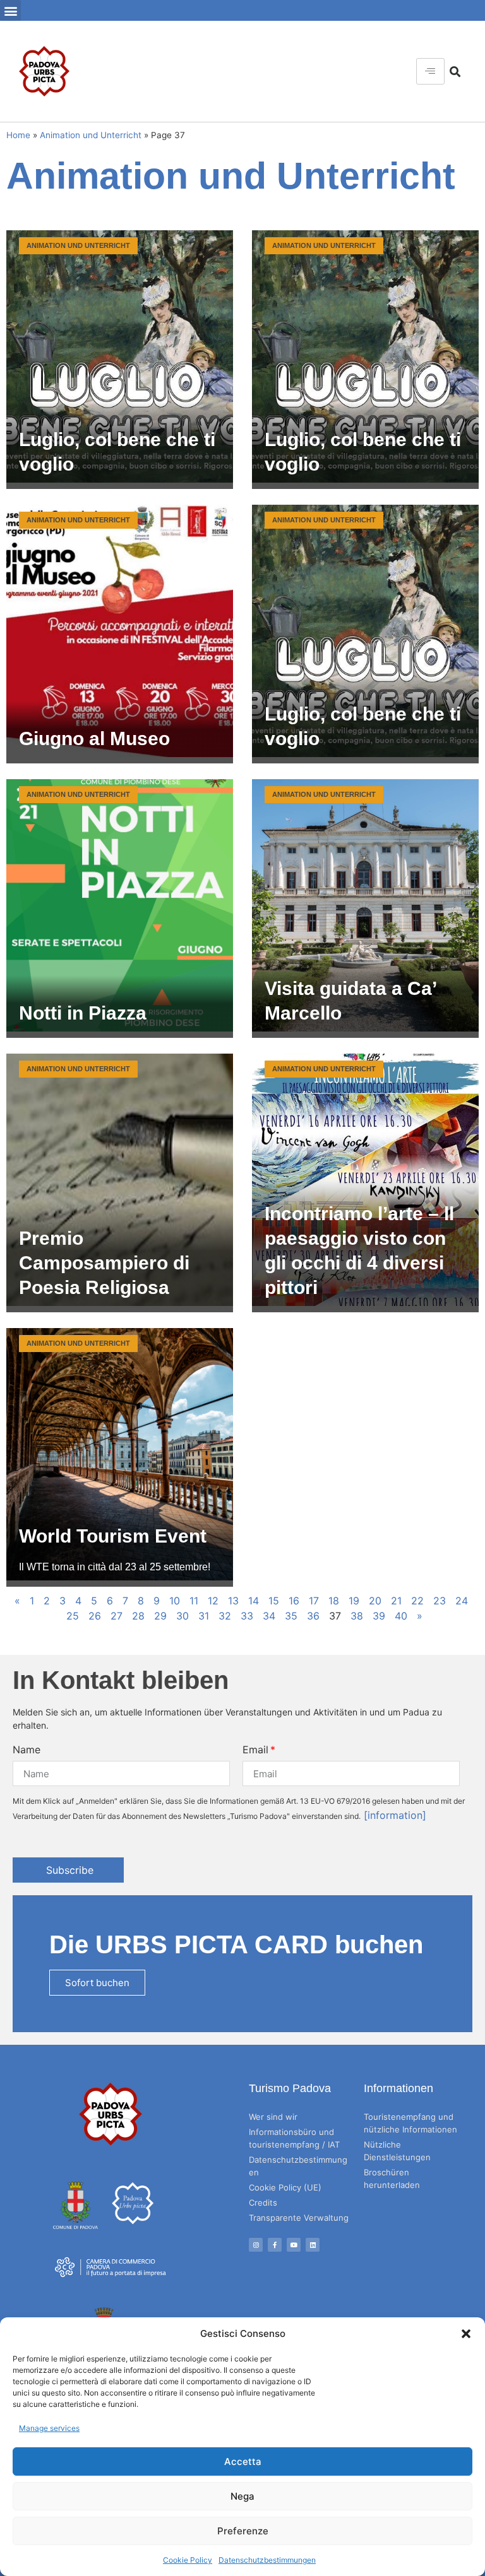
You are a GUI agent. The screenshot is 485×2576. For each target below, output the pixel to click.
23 (440, 1601)
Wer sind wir (273, 2117)
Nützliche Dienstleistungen (397, 2151)
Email (255, 1750)
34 (269, 1616)
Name (27, 1750)
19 (354, 1601)
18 (334, 1601)
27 (117, 1616)
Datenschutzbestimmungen (267, 2560)
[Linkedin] (313, 2245)
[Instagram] (256, 2245)
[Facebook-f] (275, 2245)
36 (313, 1616)
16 (294, 1601)
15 (274, 1601)
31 (204, 1616)
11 (194, 1601)
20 (375, 1601)
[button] (466, 2334)
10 (175, 1601)
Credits (263, 2203)
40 (401, 1616)
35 (291, 1616)
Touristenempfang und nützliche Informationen (410, 2123)
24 (462, 1601)
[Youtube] (294, 2245)
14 (254, 1601)
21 (396, 1601)
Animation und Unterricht (91, 135)
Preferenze (243, 2531)
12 (213, 1601)
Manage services (49, 2428)
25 (73, 1616)
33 (247, 1616)
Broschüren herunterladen (392, 2179)
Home (18, 135)
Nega (242, 2496)
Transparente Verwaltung (299, 2218)
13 (233, 1601)
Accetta (243, 2461)
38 (357, 1616)
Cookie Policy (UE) (285, 2187)
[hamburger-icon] (430, 71)
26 (95, 1616)
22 (417, 1601)
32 (225, 1616)
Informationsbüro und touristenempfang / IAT (294, 2138)
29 (160, 1616)
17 (314, 1601)
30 (183, 1616)
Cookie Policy (188, 2560)
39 (379, 1616)
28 (138, 1616)
